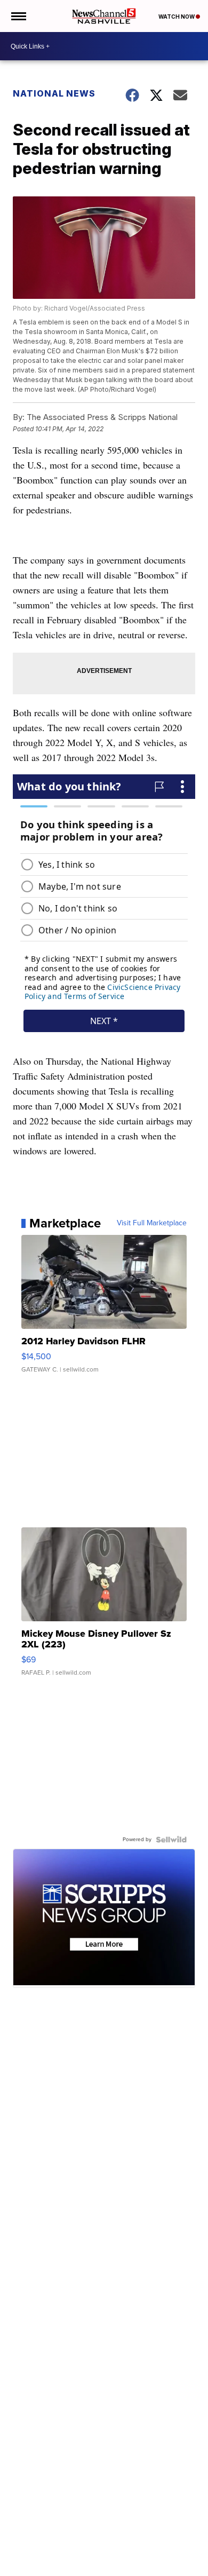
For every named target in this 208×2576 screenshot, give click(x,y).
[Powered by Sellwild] (171, 1840)
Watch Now (177, 17)
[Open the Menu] (18, 16)
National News (54, 93)
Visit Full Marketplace (152, 1223)
